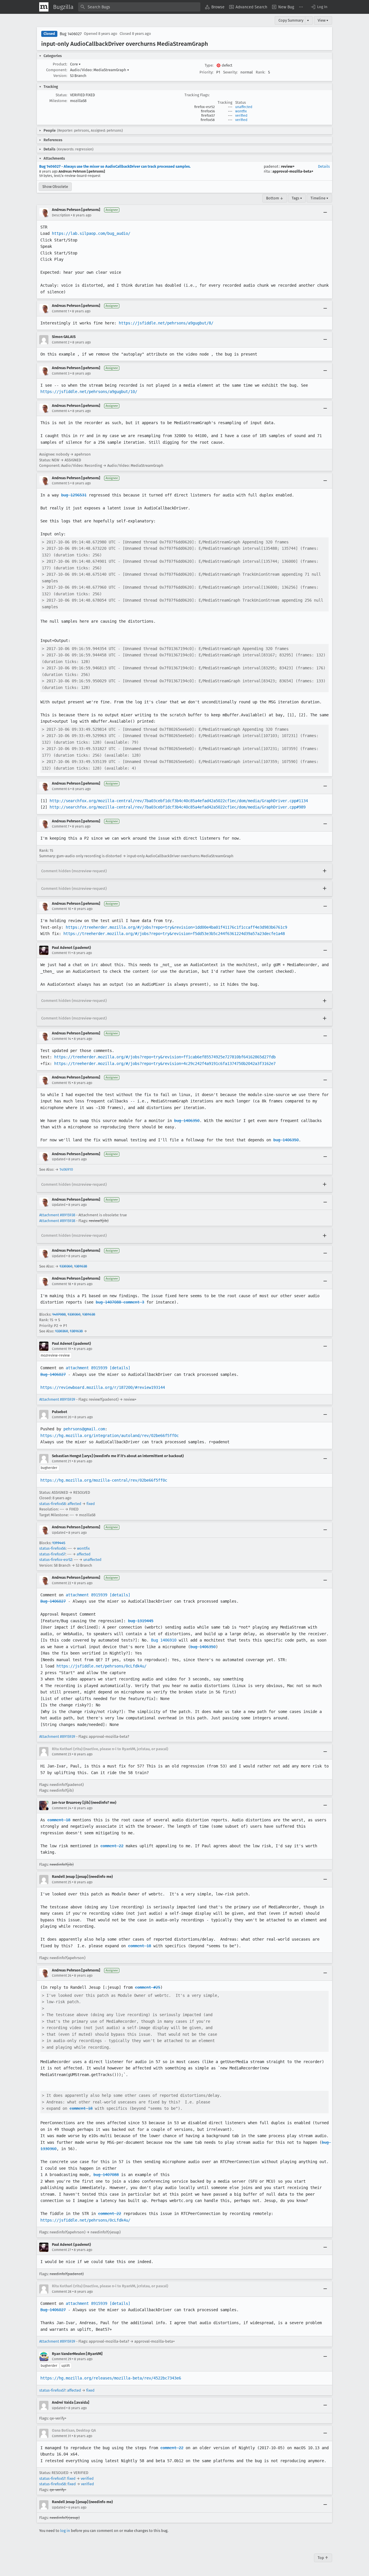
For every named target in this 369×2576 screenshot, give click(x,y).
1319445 (59, 1543)
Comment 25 (62, 1882)
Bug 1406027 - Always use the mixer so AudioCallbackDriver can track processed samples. (115, 166)
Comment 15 (61, 1083)
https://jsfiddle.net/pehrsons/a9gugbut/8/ (166, 323)
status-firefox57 (52, 1554)
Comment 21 (61, 1461)
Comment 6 (61, 789)
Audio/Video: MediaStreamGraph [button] (100, 70)
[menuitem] (215, 7)
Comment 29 (62, 2359)
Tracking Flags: (197, 95)
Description (61, 215)
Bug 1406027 (71, 34)
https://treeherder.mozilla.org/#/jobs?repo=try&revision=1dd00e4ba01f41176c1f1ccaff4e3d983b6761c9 (176, 927)
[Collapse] (325, 213)
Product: (60, 64)
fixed (91, 1504)
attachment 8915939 (86, 1368)
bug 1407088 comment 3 (120, 1302)
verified (241, 116)
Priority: (206, 72)
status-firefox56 (52, 1548)
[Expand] (325, 871)
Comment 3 (61, 373)
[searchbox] (139, 7)
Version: (60, 76)
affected (74, 1504)
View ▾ (323, 20)
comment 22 (112, 1846)
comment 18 (59, 1820)
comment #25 (148, 1987)
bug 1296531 (74, 495)
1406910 (66, 1169)
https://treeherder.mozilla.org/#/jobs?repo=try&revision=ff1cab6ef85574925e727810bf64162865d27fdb (165, 1057)
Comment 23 (62, 1754)
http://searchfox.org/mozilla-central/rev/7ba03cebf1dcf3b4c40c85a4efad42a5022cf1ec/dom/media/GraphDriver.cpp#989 (178, 807)
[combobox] (139, 7)
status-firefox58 (52, 1504)
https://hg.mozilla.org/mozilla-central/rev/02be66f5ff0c (104, 1480)
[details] (120, 1368)
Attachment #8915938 (57, 1215)
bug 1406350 (187, 1121)
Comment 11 (61, 953)
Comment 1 (61, 311)
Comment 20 (62, 1417)
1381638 (81, 1266)
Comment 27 (61, 2250)
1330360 (66, 1266)
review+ (288, 166)
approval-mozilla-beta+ (293, 171)
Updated (59, 1159)
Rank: (260, 72)
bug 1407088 (106, 2175)
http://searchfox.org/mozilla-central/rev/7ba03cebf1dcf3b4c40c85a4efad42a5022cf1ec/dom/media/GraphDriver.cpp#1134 (179, 801)
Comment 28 (62, 2292)
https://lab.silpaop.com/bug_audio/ (91, 233)
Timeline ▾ (319, 198)
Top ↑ (323, 2558)
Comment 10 (62, 909)
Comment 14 (61, 1039)
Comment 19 (61, 1349)
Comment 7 (61, 826)
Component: (57, 70)
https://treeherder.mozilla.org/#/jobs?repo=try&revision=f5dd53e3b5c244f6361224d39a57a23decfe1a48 (174, 934)
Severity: (230, 72)
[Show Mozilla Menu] (44, 7)
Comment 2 (61, 342)
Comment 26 (62, 1976)
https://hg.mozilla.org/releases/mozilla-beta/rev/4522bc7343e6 (111, 2378)
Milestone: (58, 101)
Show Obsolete (55, 187)
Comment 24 (62, 1808)
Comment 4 (61, 411)
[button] (319, 7)
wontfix (241, 111)
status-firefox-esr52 (56, 1560)
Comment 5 (61, 483)
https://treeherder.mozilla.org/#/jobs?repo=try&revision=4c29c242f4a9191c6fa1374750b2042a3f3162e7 (165, 1064)
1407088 (59, 1314)
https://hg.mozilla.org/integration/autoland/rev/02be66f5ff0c (110, 1436)
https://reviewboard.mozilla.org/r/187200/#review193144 (103, 1387)
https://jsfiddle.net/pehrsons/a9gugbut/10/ (89, 392)
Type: (209, 65)
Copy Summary (291, 20)
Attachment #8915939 (57, 1399)
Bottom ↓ (275, 198)
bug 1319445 (141, 1621)
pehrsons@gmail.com (84, 1429)
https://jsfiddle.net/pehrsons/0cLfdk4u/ (101, 1666)
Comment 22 (62, 1583)
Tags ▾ (297, 198)
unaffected (244, 107)
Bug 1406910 (164, 1640)
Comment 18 (62, 1284)
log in (65, 2531)
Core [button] (75, 64)
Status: (61, 95)
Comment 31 (61, 2436)
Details (324, 166)
